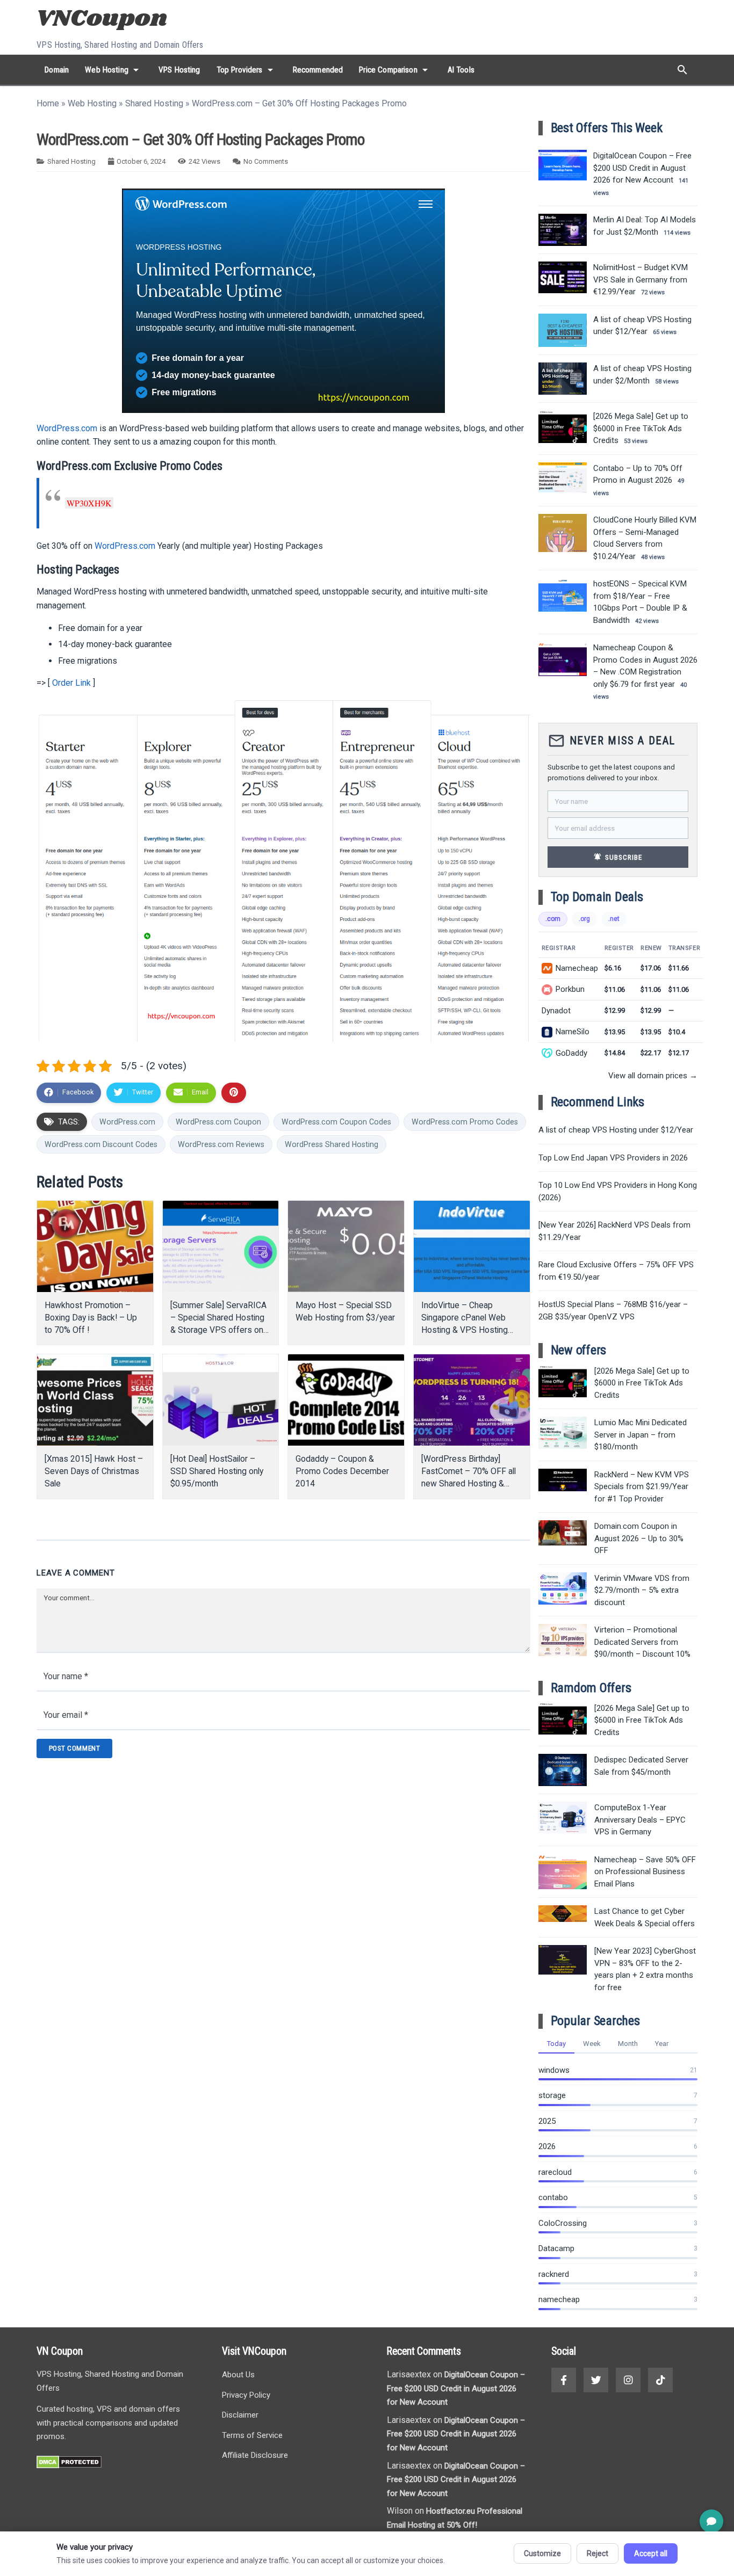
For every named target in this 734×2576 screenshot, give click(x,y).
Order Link (71, 683)
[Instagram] (628, 2380)
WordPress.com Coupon (218, 1122)
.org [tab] (584, 919)
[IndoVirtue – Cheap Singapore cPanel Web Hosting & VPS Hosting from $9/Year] (472, 1246)
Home (48, 103)
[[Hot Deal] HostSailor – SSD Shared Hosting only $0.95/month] (221, 1400)
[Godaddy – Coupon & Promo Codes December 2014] (346, 1400)
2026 (547, 2146)
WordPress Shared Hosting (332, 1144)
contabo (553, 2197)
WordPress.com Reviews (221, 1144)
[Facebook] (564, 2380)
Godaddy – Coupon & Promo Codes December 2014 (342, 1471)
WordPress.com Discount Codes (101, 1144)
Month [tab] (628, 2044)
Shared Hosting (154, 103)
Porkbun (570, 989)
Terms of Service (252, 2435)
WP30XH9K (89, 503)
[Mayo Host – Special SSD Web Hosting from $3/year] (346, 1246)
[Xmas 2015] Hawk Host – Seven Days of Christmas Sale (94, 1471)
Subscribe (618, 857)
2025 (547, 2121)
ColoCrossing (563, 2223)
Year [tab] (662, 2044)
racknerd (554, 2274)
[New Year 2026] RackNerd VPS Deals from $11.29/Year (614, 1231)
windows (554, 2070)
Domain (57, 70)
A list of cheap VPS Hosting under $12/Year (616, 1130)
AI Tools (461, 70)
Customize (542, 2553)
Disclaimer (240, 2415)
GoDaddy (571, 1053)
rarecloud (555, 2172)
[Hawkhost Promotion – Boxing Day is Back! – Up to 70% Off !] (95, 1246)
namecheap (559, 2299)
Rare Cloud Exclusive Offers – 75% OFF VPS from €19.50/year (616, 1271)
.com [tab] (553, 919)
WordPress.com (67, 428)
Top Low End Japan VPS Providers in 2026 (613, 1158)
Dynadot (556, 1011)
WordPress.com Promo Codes (465, 1122)
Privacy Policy (246, 2395)
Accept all (651, 2553)
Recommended (318, 70)
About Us (238, 2375)
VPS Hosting (179, 70)
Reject (598, 2553)
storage (552, 2095)
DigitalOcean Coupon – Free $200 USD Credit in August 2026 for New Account (456, 2388)
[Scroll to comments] (711, 2521)
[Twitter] (596, 2380)
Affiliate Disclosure (255, 2455)
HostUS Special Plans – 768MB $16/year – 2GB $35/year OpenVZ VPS (613, 1311)
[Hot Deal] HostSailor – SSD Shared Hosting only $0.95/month (217, 1471)
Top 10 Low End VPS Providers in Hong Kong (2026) (618, 1191)
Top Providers (247, 70)
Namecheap (577, 968)
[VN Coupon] (103, 20)
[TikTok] (660, 2380)
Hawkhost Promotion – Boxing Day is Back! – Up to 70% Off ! (91, 1318)
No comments (266, 161)
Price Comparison (395, 70)
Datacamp (556, 2248)
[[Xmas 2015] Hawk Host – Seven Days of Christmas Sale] (95, 1400)
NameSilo (573, 1032)
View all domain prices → (653, 1076)
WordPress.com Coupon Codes (336, 1122)
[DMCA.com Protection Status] (69, 2466)
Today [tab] (556, 2044)
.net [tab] (614, 919)
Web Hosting (114, 70)
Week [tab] (592, 2044)
